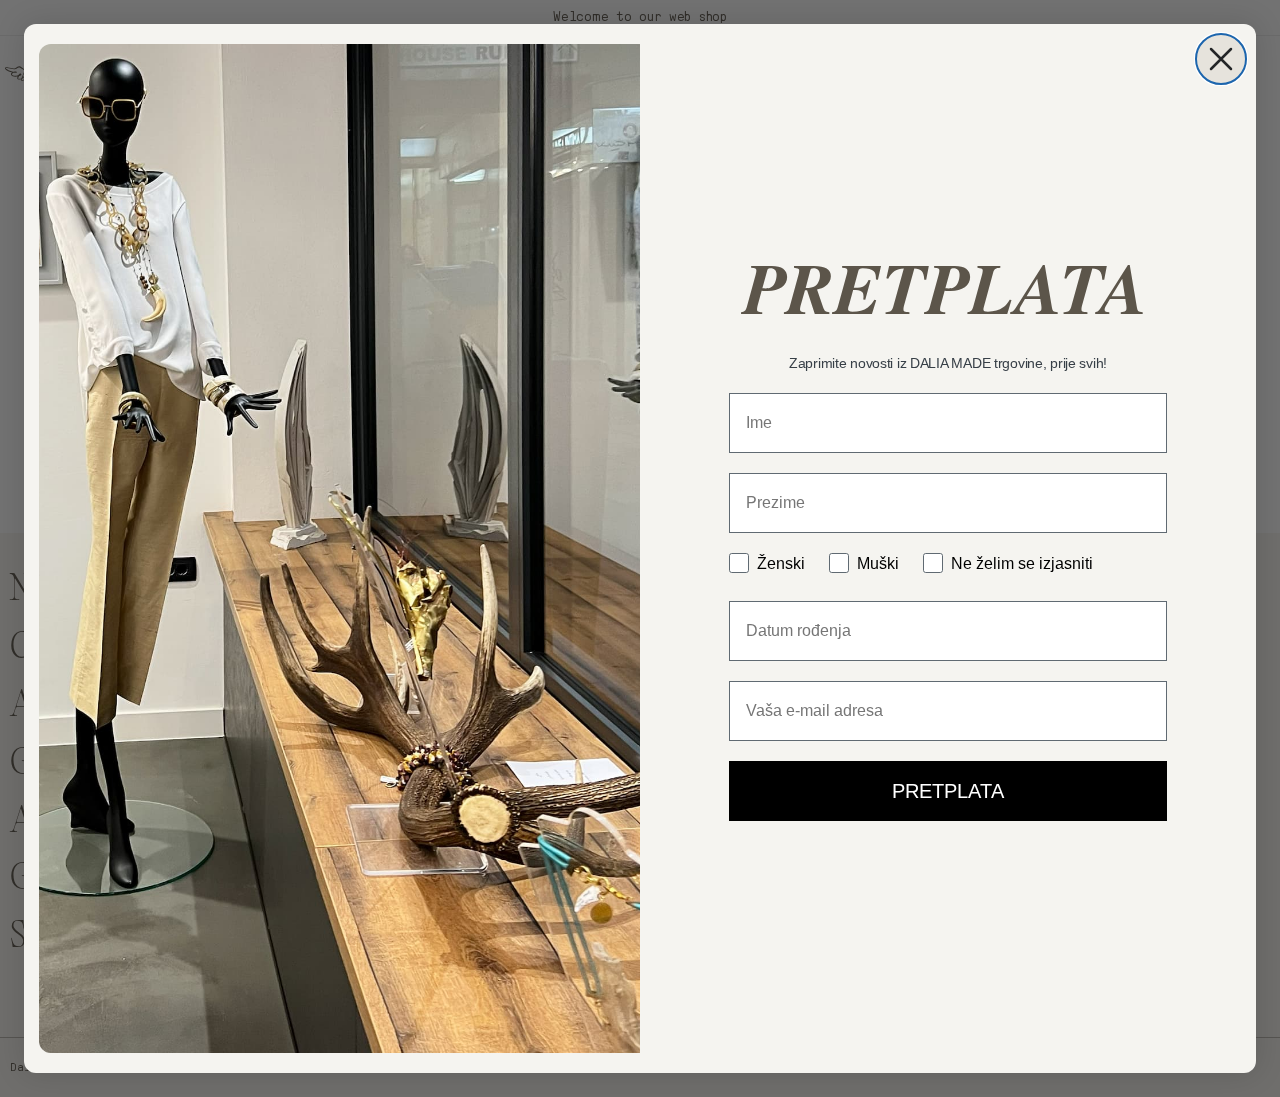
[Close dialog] (1221, 59)
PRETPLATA (948, 791)
